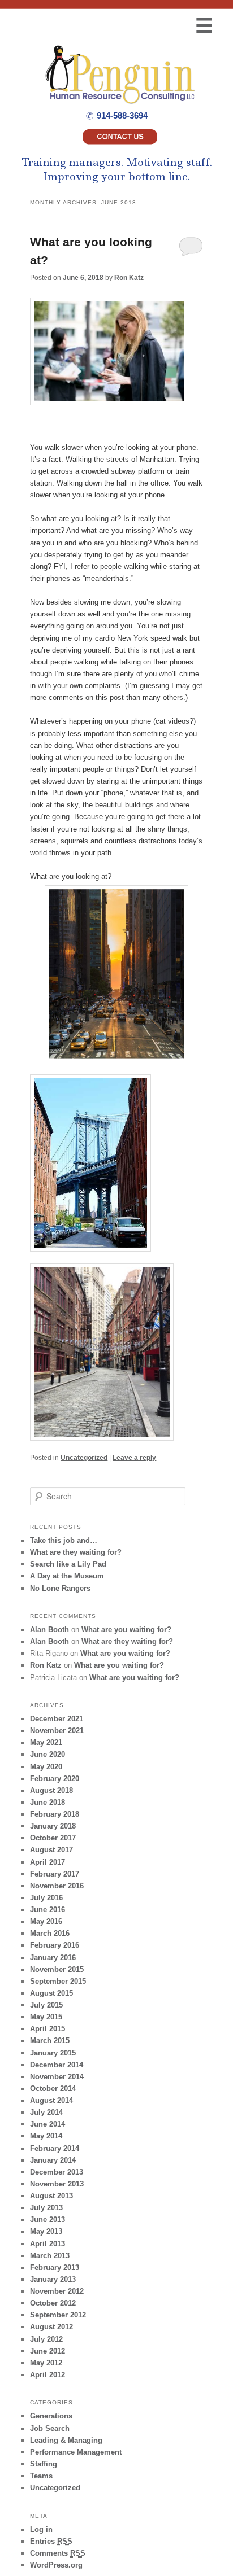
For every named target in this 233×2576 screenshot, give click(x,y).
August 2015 (51, 1993)
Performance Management (76, 2452)
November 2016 (57, 1886)
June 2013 (48, 2219)
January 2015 (53, 2053)
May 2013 (46, 2231)
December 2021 (57, 1719)
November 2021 (57, 1731)
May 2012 (46, 2363)
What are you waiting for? (126, 1630)
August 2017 (51, 1850)
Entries (51, 2541)
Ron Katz (129, 278)
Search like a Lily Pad (68, 1564)
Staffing (44, 2464)
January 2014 (53, 2160)
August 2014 (51, 2100)
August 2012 (51, 2327)
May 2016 (46, 1921)
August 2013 (51, 2196)
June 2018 (48, 1802)
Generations (51, 2416)
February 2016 (55, 1945)
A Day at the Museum (67, 1576)
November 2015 (57, 1969)
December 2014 (57, 2065)
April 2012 (48, 2375)
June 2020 (48, 1754)
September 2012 (58, 2315)
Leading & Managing (66, 2440)
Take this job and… (64, 1540)
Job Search (50, 2428)
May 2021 (46, 1742)
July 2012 (46, 2339)
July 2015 (46, 2005)
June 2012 (48, 2351)
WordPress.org (56, 2565)
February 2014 (55, 2148)
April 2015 (48, 2029)
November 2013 (57, 2184)
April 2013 (48, 2244)
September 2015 (58, 1981)
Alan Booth (49, 1630)
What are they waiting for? (76, 1552)
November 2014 (57, 2077)
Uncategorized (84, 1458)
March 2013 (50, 2256)
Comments (58, 2553)
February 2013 (55, 2267)
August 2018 (51, 1790)
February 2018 (55, 1814)
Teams (41, 2476)
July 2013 (46, 2208)
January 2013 (53, 2279)
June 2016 (48, 1910)
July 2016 (46, 1898)
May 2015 (46, 2017)
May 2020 (46, 1767)
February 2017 (55, 1874)
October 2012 (53, 2303)
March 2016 (50, 1933)
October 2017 (53, 1838)
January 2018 (53, 1826)
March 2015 (50, 2041)
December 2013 (57, 2172)
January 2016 (53, 1958)
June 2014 (48, 2124)
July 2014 (46, 2112)
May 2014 (46, 2136)
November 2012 (57, 2291)
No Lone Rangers (60, 1588)
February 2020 (55, 1779)
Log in (41, 2529)
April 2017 (48, 1862)
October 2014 (53, 2089)
